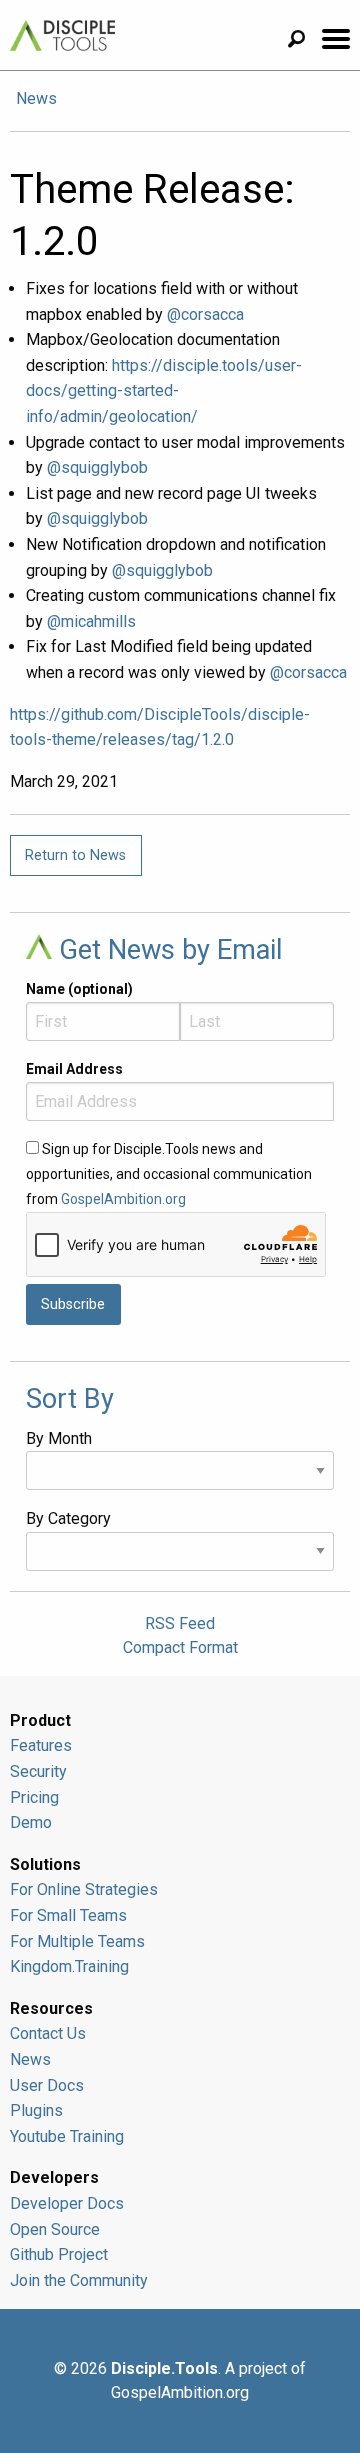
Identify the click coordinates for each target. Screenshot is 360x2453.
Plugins (36, 2110)
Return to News (75, 855)
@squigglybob (97, 467)
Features (41, 1745)
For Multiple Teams (77, 1941)
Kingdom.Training (69, 1966)
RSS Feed (180, 1623)
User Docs (47, 2085)
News (36, 98)
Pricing (34, 1797)
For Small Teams (68, 1915)
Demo (31, 1822)
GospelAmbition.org (123, 1199)
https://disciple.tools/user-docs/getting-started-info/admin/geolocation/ (164, 391)
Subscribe (73, 1304)
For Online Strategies (84, 1889)
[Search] (304, 41)
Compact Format (180, 1647)
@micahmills (91, 621)
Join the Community (79, 2280)
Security (38, 1771)
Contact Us (48, 2033)
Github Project (59, 2254)
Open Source (55, 2229)
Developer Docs (67, 2203)
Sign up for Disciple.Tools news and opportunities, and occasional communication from (169, 1174)
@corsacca (205, 314)
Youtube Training (67, 2136)
